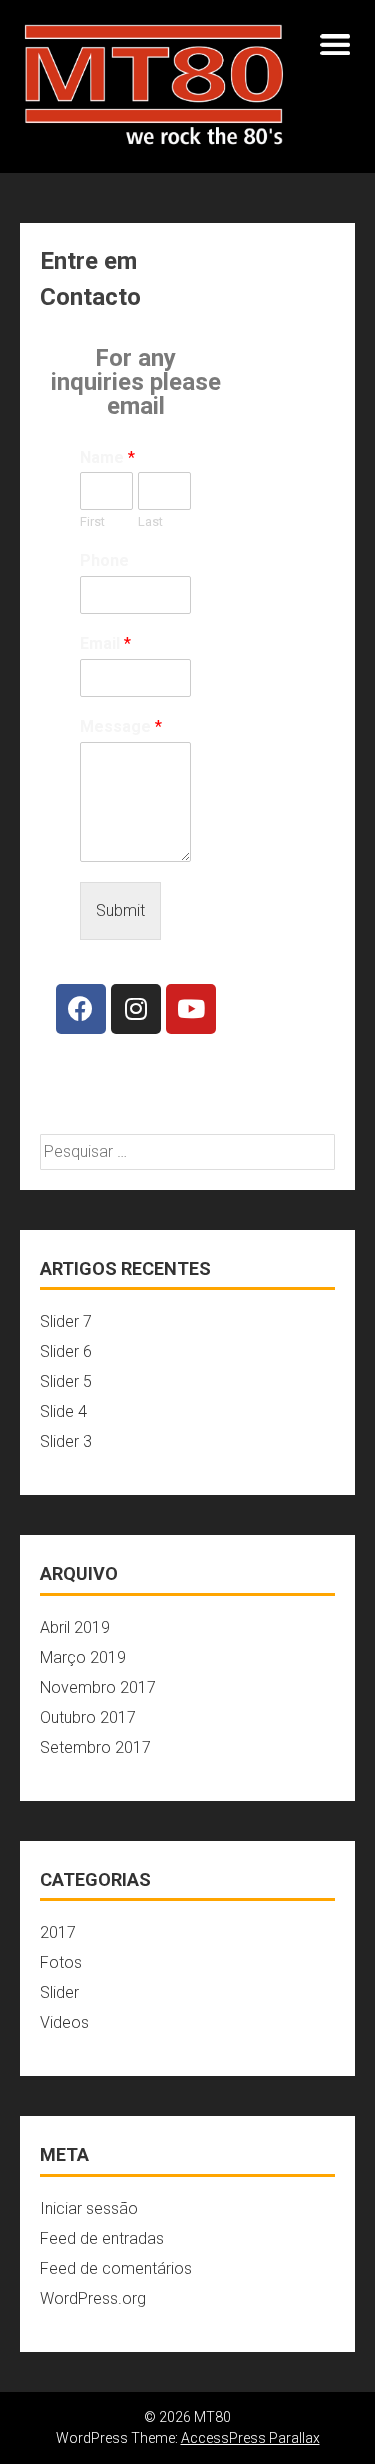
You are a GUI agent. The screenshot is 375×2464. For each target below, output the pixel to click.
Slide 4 (63, 1411)
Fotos (61, 1962)
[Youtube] (191, 1009)
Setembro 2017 (95, 1747)
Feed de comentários (116, 2268)
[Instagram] (136, 1009)
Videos (64, 2022)
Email (105, 643)
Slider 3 (66, 1441)
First (92, 521)
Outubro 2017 (88, 1717)
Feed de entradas (102, 2238)
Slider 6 (66, 1351)
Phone (104, 560)
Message (121, 726)
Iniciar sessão (89, 2208)
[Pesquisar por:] (187, 1151)
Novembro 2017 (98, 1687)
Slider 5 (66, 1381)
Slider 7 (66, 1321)
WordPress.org (93, 2298)
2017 (58, 1932)
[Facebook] (81, 1009)
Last (150, 521)
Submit (120, 910)
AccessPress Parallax (250, 2438)
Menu (335, 44)
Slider (59, 1992)
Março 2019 (83, 1657)
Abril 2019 (75, 1627)
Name (107, 457)
